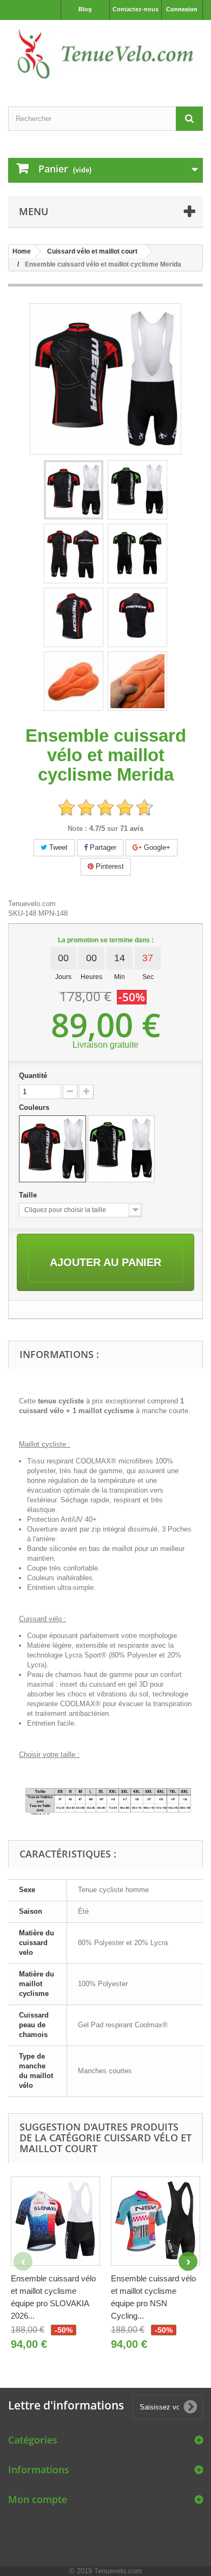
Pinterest (109, 866)
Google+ (156, 847)
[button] (188, 2261)
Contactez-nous (136, 9)
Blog (85, 9)
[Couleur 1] (52, 1149)
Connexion (182, 9)
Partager (102, 847)
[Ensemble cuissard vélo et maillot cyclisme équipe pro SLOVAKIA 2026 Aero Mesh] (55, 2221)
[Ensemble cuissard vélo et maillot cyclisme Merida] (74, 490)
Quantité (33, 1076)
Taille (29, 1195)
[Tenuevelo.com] (105, 54)
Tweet (57, 847)
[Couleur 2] (121, 1149)
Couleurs (35, 1107)
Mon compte (38, 2499)
